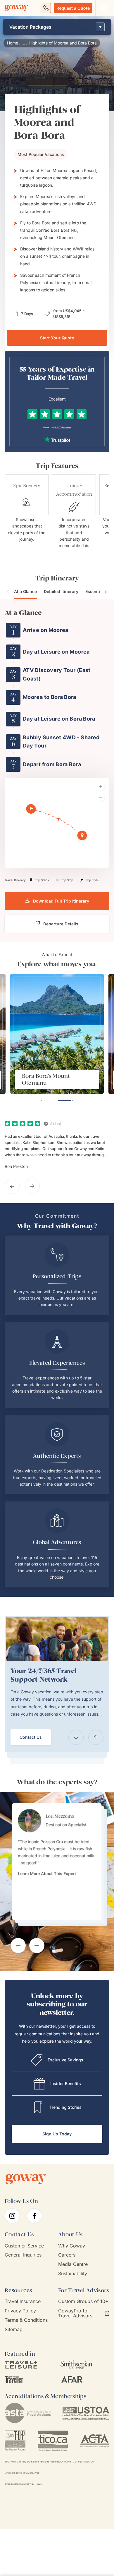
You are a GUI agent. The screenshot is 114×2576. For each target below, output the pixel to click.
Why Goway (72, 2246)
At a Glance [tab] (25, 591)
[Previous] (76, 1737)
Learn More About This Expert (47, 1874)
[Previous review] (12, 1186)
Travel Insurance (23, 2301)
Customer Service (24, 2246)
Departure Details (61, 924)
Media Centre (73, 2264)
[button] (83, 836)
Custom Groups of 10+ (83, 2301)
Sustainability (73, 2274)
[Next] (96, 1737)
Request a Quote (73, 8)
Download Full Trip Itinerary (61, 901)
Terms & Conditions (26, 2320)
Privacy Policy (20, 2311)
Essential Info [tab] (99, 591)
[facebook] (34, 2216)
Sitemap (14, 2330)
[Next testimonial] (37, 1946)
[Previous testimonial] (18, 1946)
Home (13, 43)
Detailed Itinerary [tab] (61, 591)
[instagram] (12, 2216)
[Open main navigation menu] (103, 8)
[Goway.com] (16, 8)
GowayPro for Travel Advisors (75, 2313)
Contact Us (31, 1737)
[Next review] (32, 1186)
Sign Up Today (57, 2134)
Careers (67, 2255)
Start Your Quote (57, 338)
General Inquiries (23, 2255)
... (23, 43)
